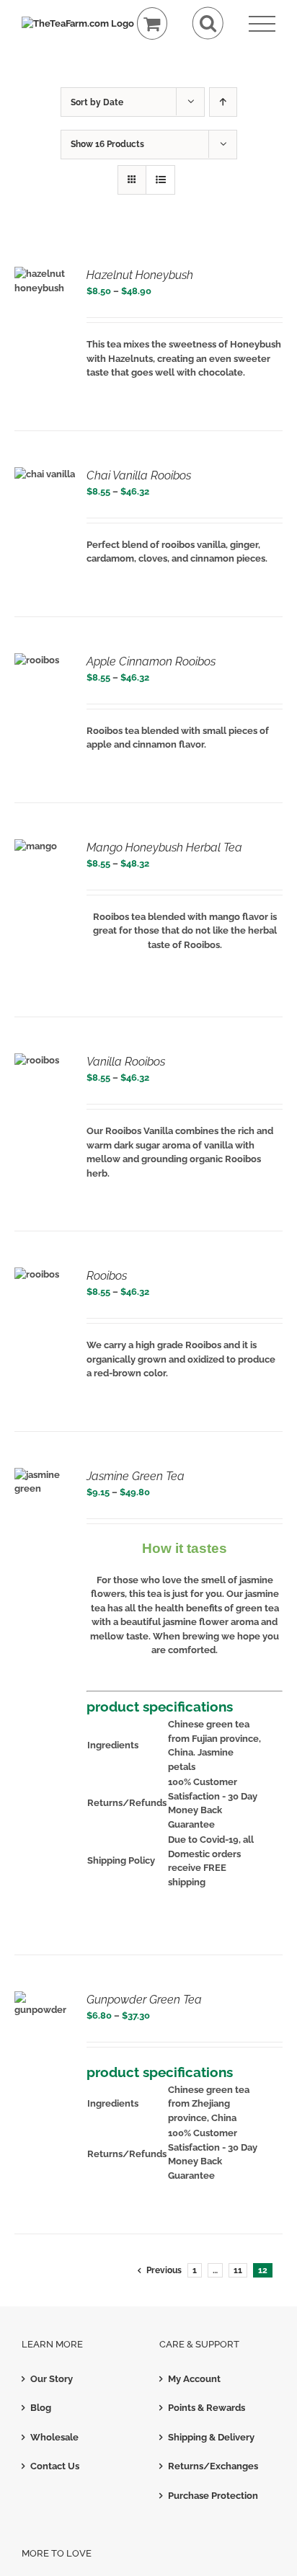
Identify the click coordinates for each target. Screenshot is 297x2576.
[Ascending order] (223, 102)
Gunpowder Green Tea (144, 2000)
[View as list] (160, 180)
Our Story (52, 2379)
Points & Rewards (207, 2408)
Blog (41, 2408)
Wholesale (54, 2437)
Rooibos (107, 1276)
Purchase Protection (213, 2496)
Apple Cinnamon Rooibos (151, 661)
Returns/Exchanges (213, 2466)
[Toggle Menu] (262, 24)
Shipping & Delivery (211, 2437)
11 (238, 2270)
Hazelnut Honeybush (140, 275)
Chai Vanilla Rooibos (139, 475)
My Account (194, 2379)
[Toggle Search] (208, 23)
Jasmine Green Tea (136, 1476)
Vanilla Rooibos (126, 1062)
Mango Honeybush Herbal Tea (164, 847)
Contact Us (55, 2466)
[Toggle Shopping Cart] (152, 23)
